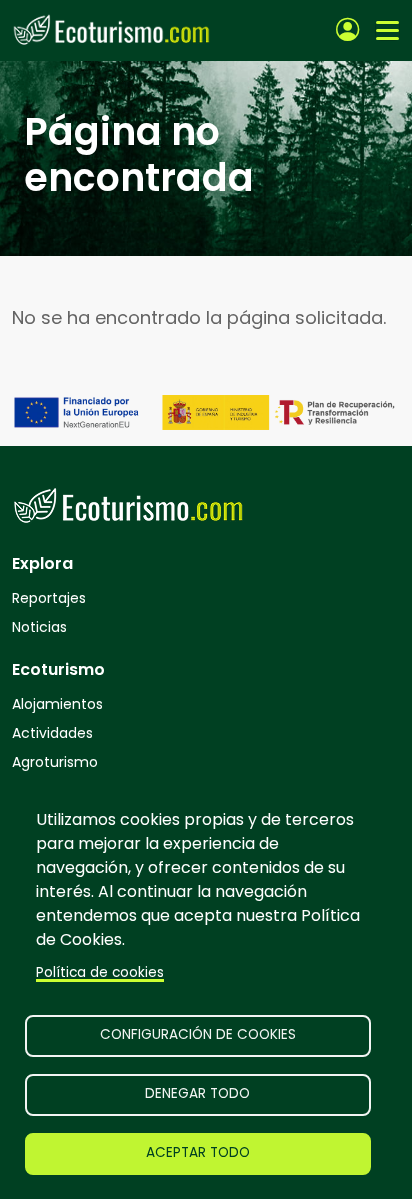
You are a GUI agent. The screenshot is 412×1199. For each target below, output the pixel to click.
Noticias (39, 627)
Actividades (52, 733)
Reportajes (49, 598)
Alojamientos (57, 704)
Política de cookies (100, 972)
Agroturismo (55, 762)
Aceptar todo (198, 1152)
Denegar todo (197, 1093)
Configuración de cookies (198, 1034)
